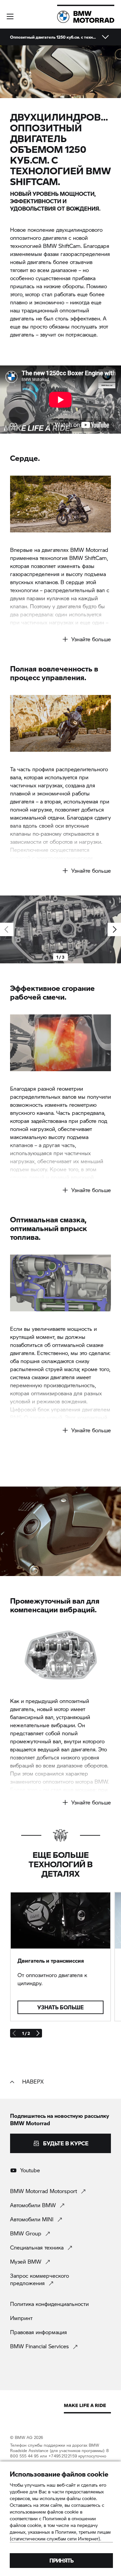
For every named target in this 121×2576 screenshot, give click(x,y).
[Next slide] (114, 929)
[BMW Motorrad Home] (86, 17)
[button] (10, 16)
